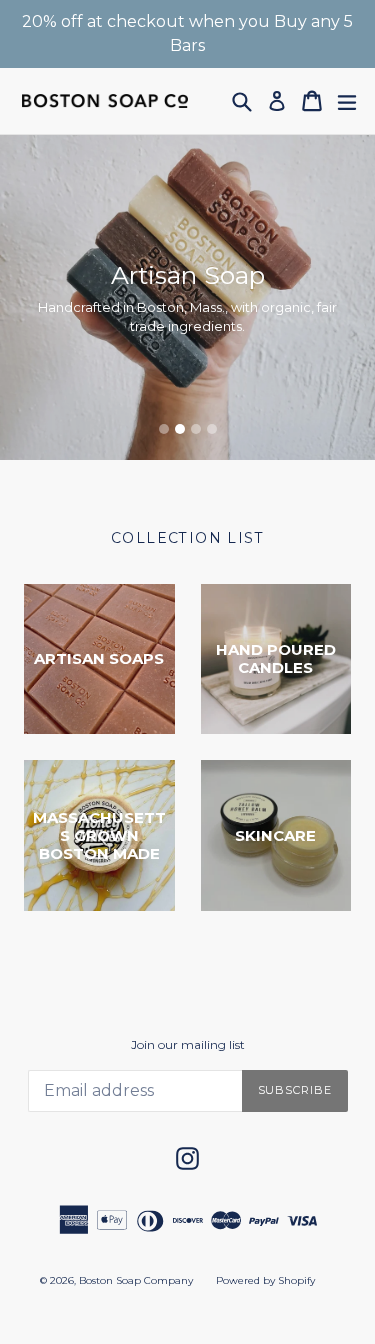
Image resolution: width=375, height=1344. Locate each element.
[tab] (164, 429)
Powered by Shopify (265, 1280)
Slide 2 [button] (180, 429)
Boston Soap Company (136, 1280)
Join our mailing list (188, 1045)
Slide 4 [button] (212, 429)
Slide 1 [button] (164, 429)
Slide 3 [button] (196, 429)
